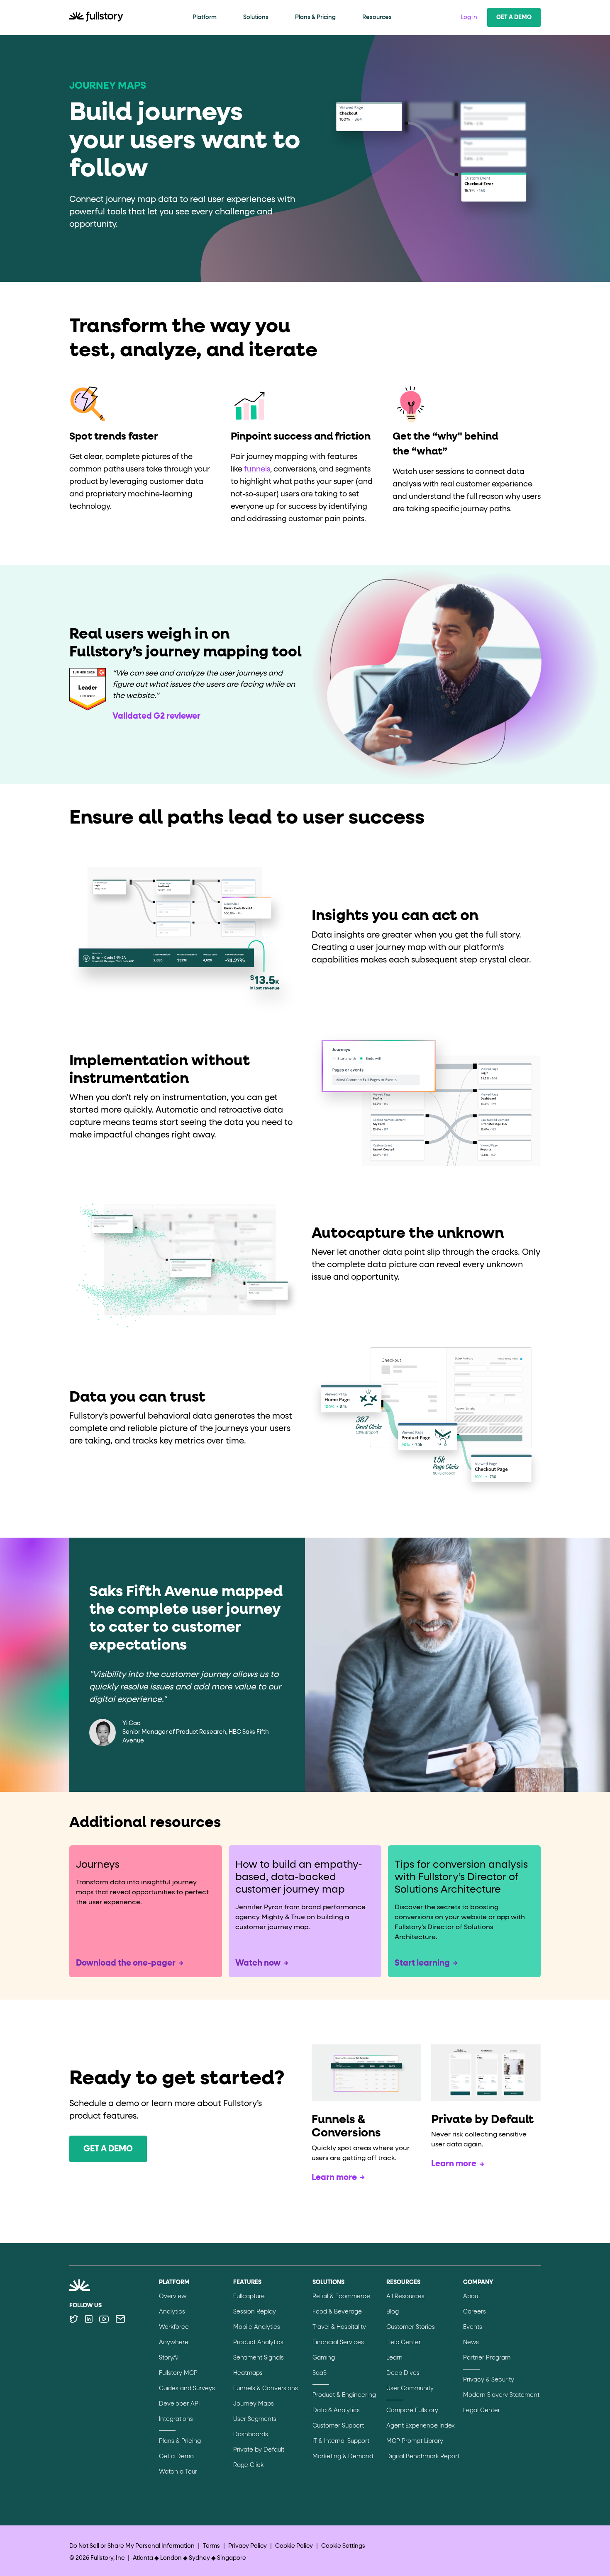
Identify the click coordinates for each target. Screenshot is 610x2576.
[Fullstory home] (96, 17)
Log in (469, 17)
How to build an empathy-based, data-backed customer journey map (299, 1877)
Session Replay (255, 2312)
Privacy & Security (489, 2380)
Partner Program (487, 2358)
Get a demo (108, 2149)
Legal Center (482, 2411)
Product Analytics (258, 2343)
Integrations (176, 2419)
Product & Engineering (344, 2395)
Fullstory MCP (178, 2373)
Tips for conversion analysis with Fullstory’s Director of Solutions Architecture (461, 1877)
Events (473, 2327)
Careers (475, 2312)
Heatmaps (248, 2373)
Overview (173, 2297)
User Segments (255, 2419)
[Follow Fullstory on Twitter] (74, 2319)
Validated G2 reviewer (156, 716)
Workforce (174, 2327)
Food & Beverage (337, 2312)
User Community (410, 2389)
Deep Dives (403, 2373)
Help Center (404, 2343)
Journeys (98, 1865)
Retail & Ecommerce (341, 2297)
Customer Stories (411, 2327)
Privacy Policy (248, 2546)
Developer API (179, 2404)
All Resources (405, 2297)
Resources (377, 17)
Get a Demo (514, 17)
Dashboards (251, 2435)
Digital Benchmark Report (423, 2457)
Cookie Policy (294, 2546)
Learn (394, 2358)
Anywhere (174, 2343)
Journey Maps (254, 2404)
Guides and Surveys (187, 2389)
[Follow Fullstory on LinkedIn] (89, 2319)
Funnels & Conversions (266, 2389)
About (472, 2297)
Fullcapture (249, 2297)
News (471, 2343)
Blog (393, 2312)
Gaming (324, 2358)
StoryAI (169, 2358)
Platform (205, 17)
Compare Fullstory (412, 2411)
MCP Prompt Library (415, 2441)
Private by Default (259, 2450)
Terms (211, 2546)
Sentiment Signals (259, 2358)
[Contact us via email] (120, 2319)
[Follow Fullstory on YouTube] (104, 2319)
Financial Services (338, 2343)
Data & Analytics (336, 2411)
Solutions (256, 17)
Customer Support (338, 2426)
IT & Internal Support (341, 2441)
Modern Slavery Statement (501, 2395)
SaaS (320, 2373)
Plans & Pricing (315, 17)
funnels (257, 469)
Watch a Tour (178, 2472)
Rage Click (248, 2465)
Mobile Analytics (257, 2327)
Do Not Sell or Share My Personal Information (132, 2546)
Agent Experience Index (421, 2426)
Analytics (172, 2312)
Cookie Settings (343, 2546)
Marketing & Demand (343, 2457)
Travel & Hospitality (339, 2327)
